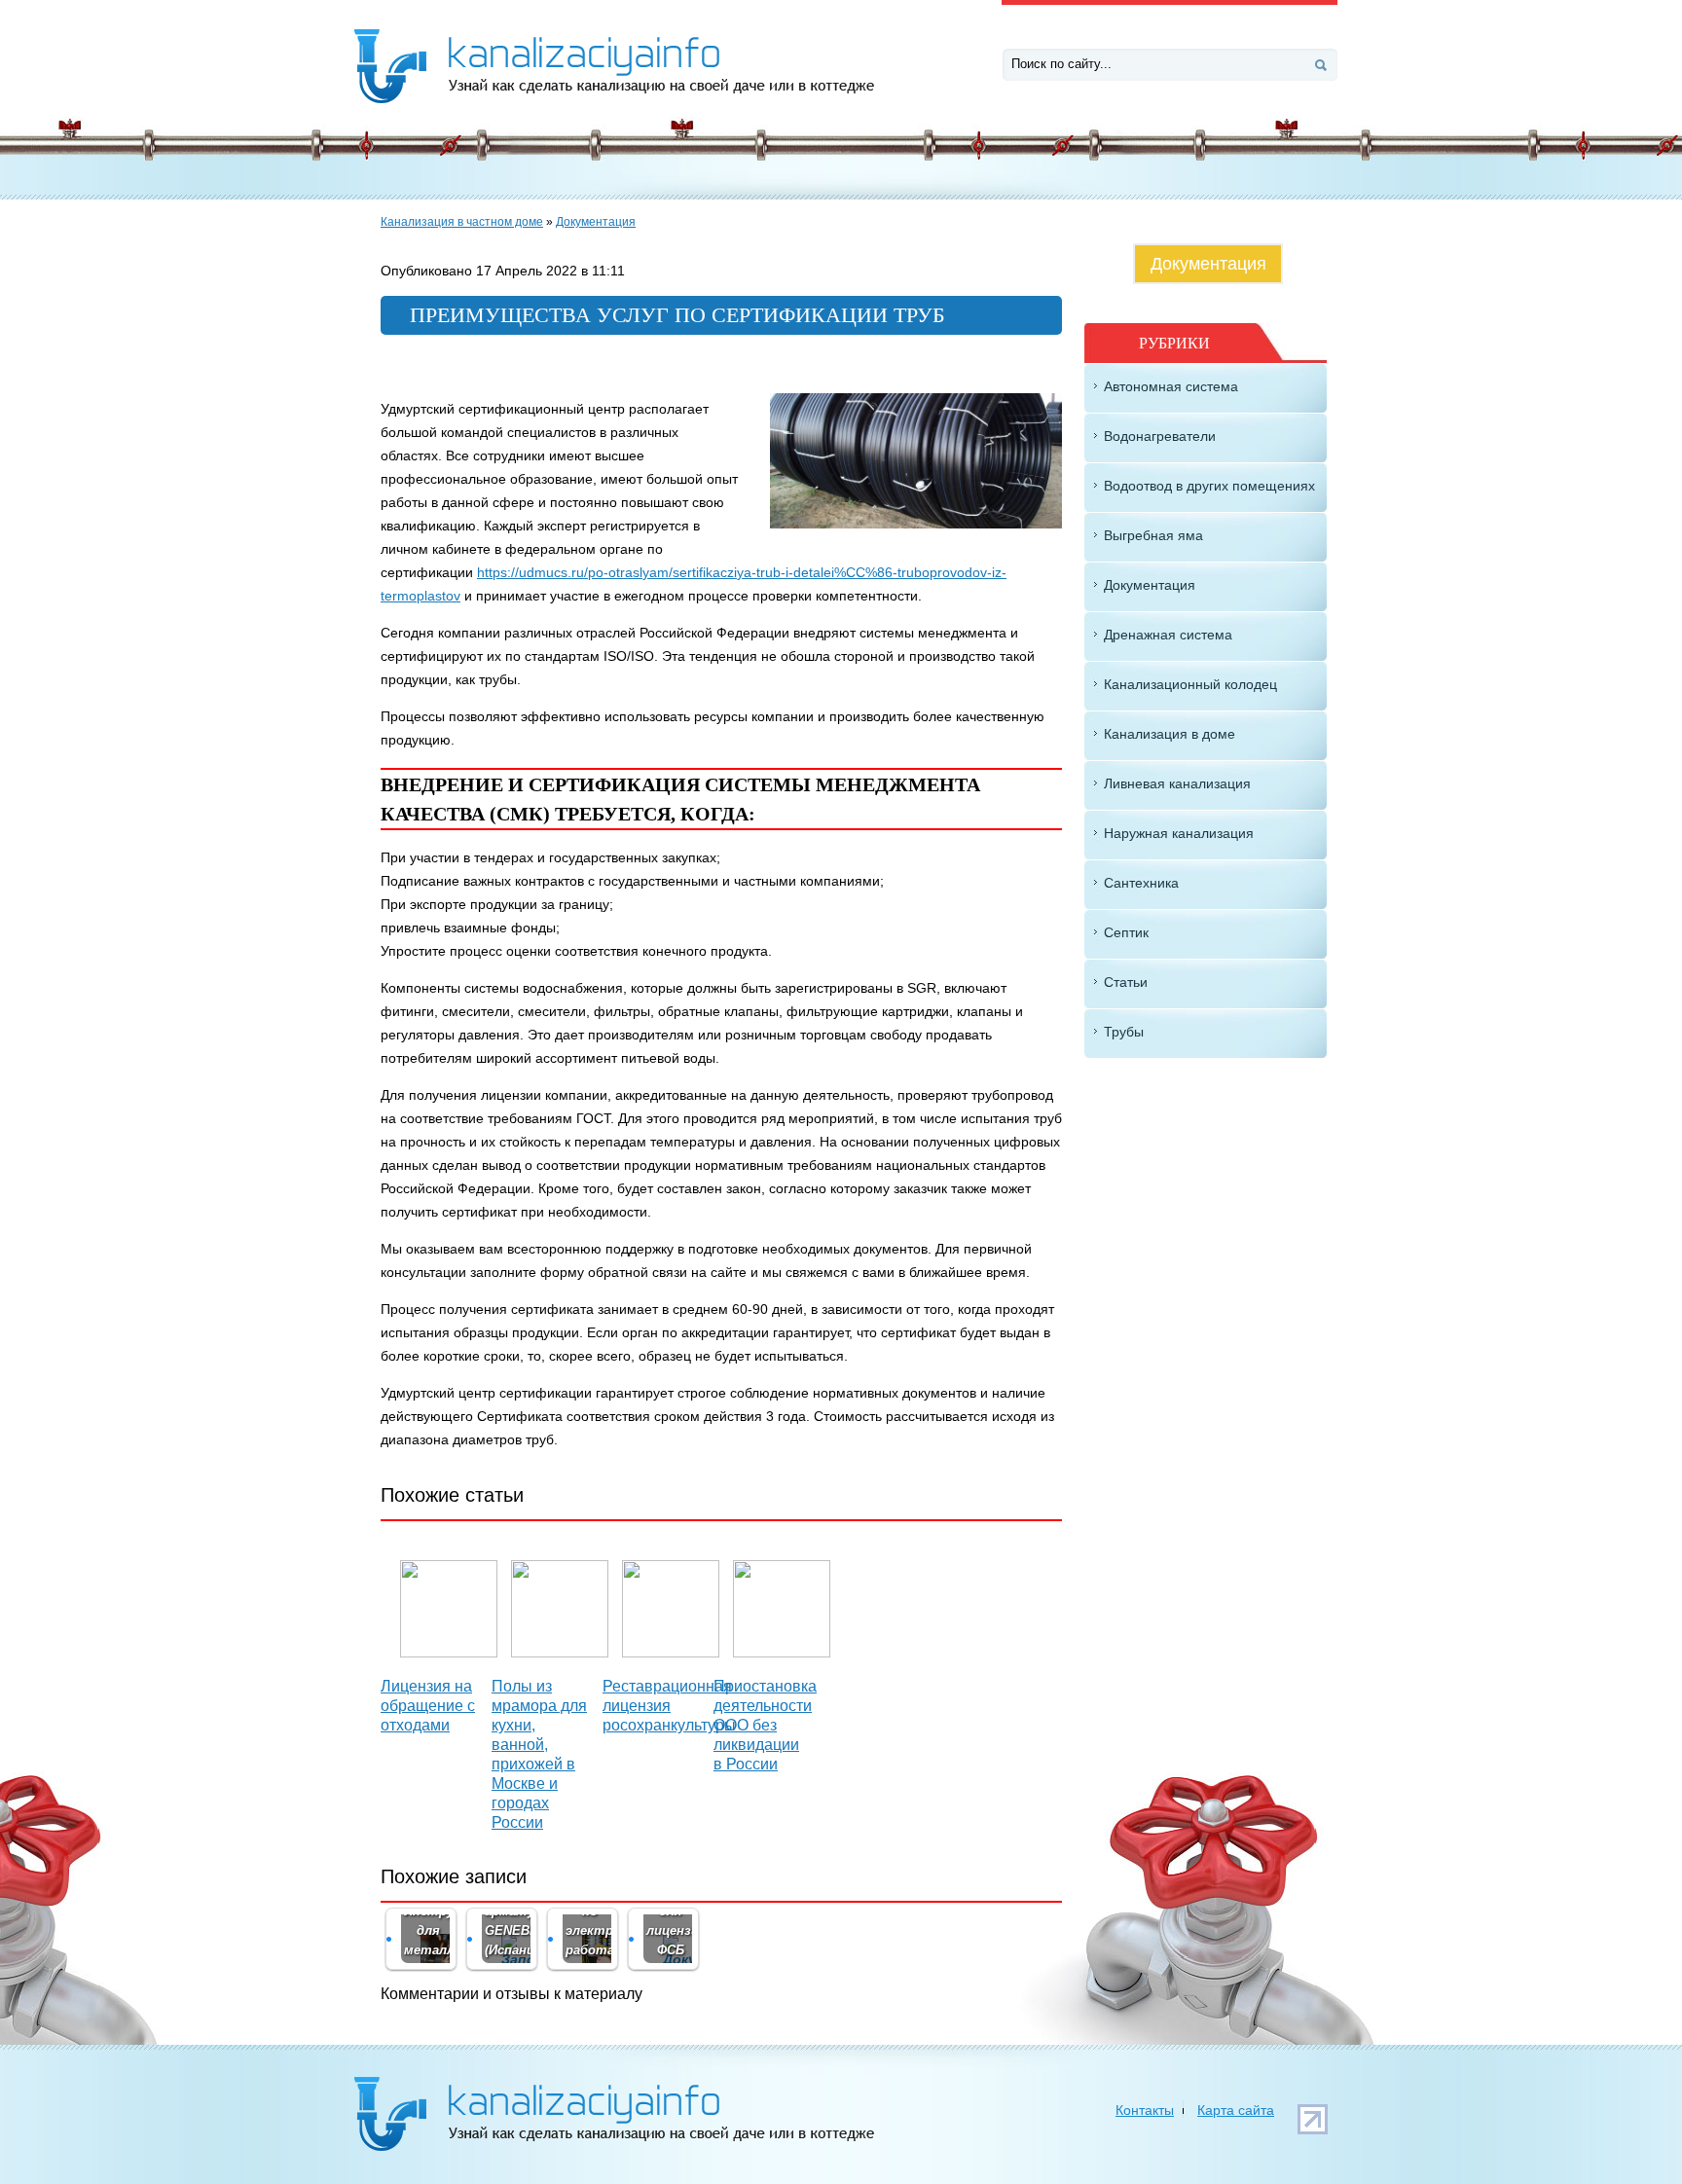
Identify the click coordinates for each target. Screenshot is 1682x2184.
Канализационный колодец (1190, 684)
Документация (596, 222)
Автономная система (1171, 386)
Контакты (1145, 2110)
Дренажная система (1168, 635)
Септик (1126, 932)
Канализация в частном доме (462, 222)
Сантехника (1141, 883)
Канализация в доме (1170, 734)
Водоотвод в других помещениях (1209, 486)
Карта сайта (1236, 2110)
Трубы (1124, 1032)
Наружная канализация (1179, 833)
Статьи (1126, 982)
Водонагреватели (1160, 436)
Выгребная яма (1153, 535)
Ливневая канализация (1177, 783)
